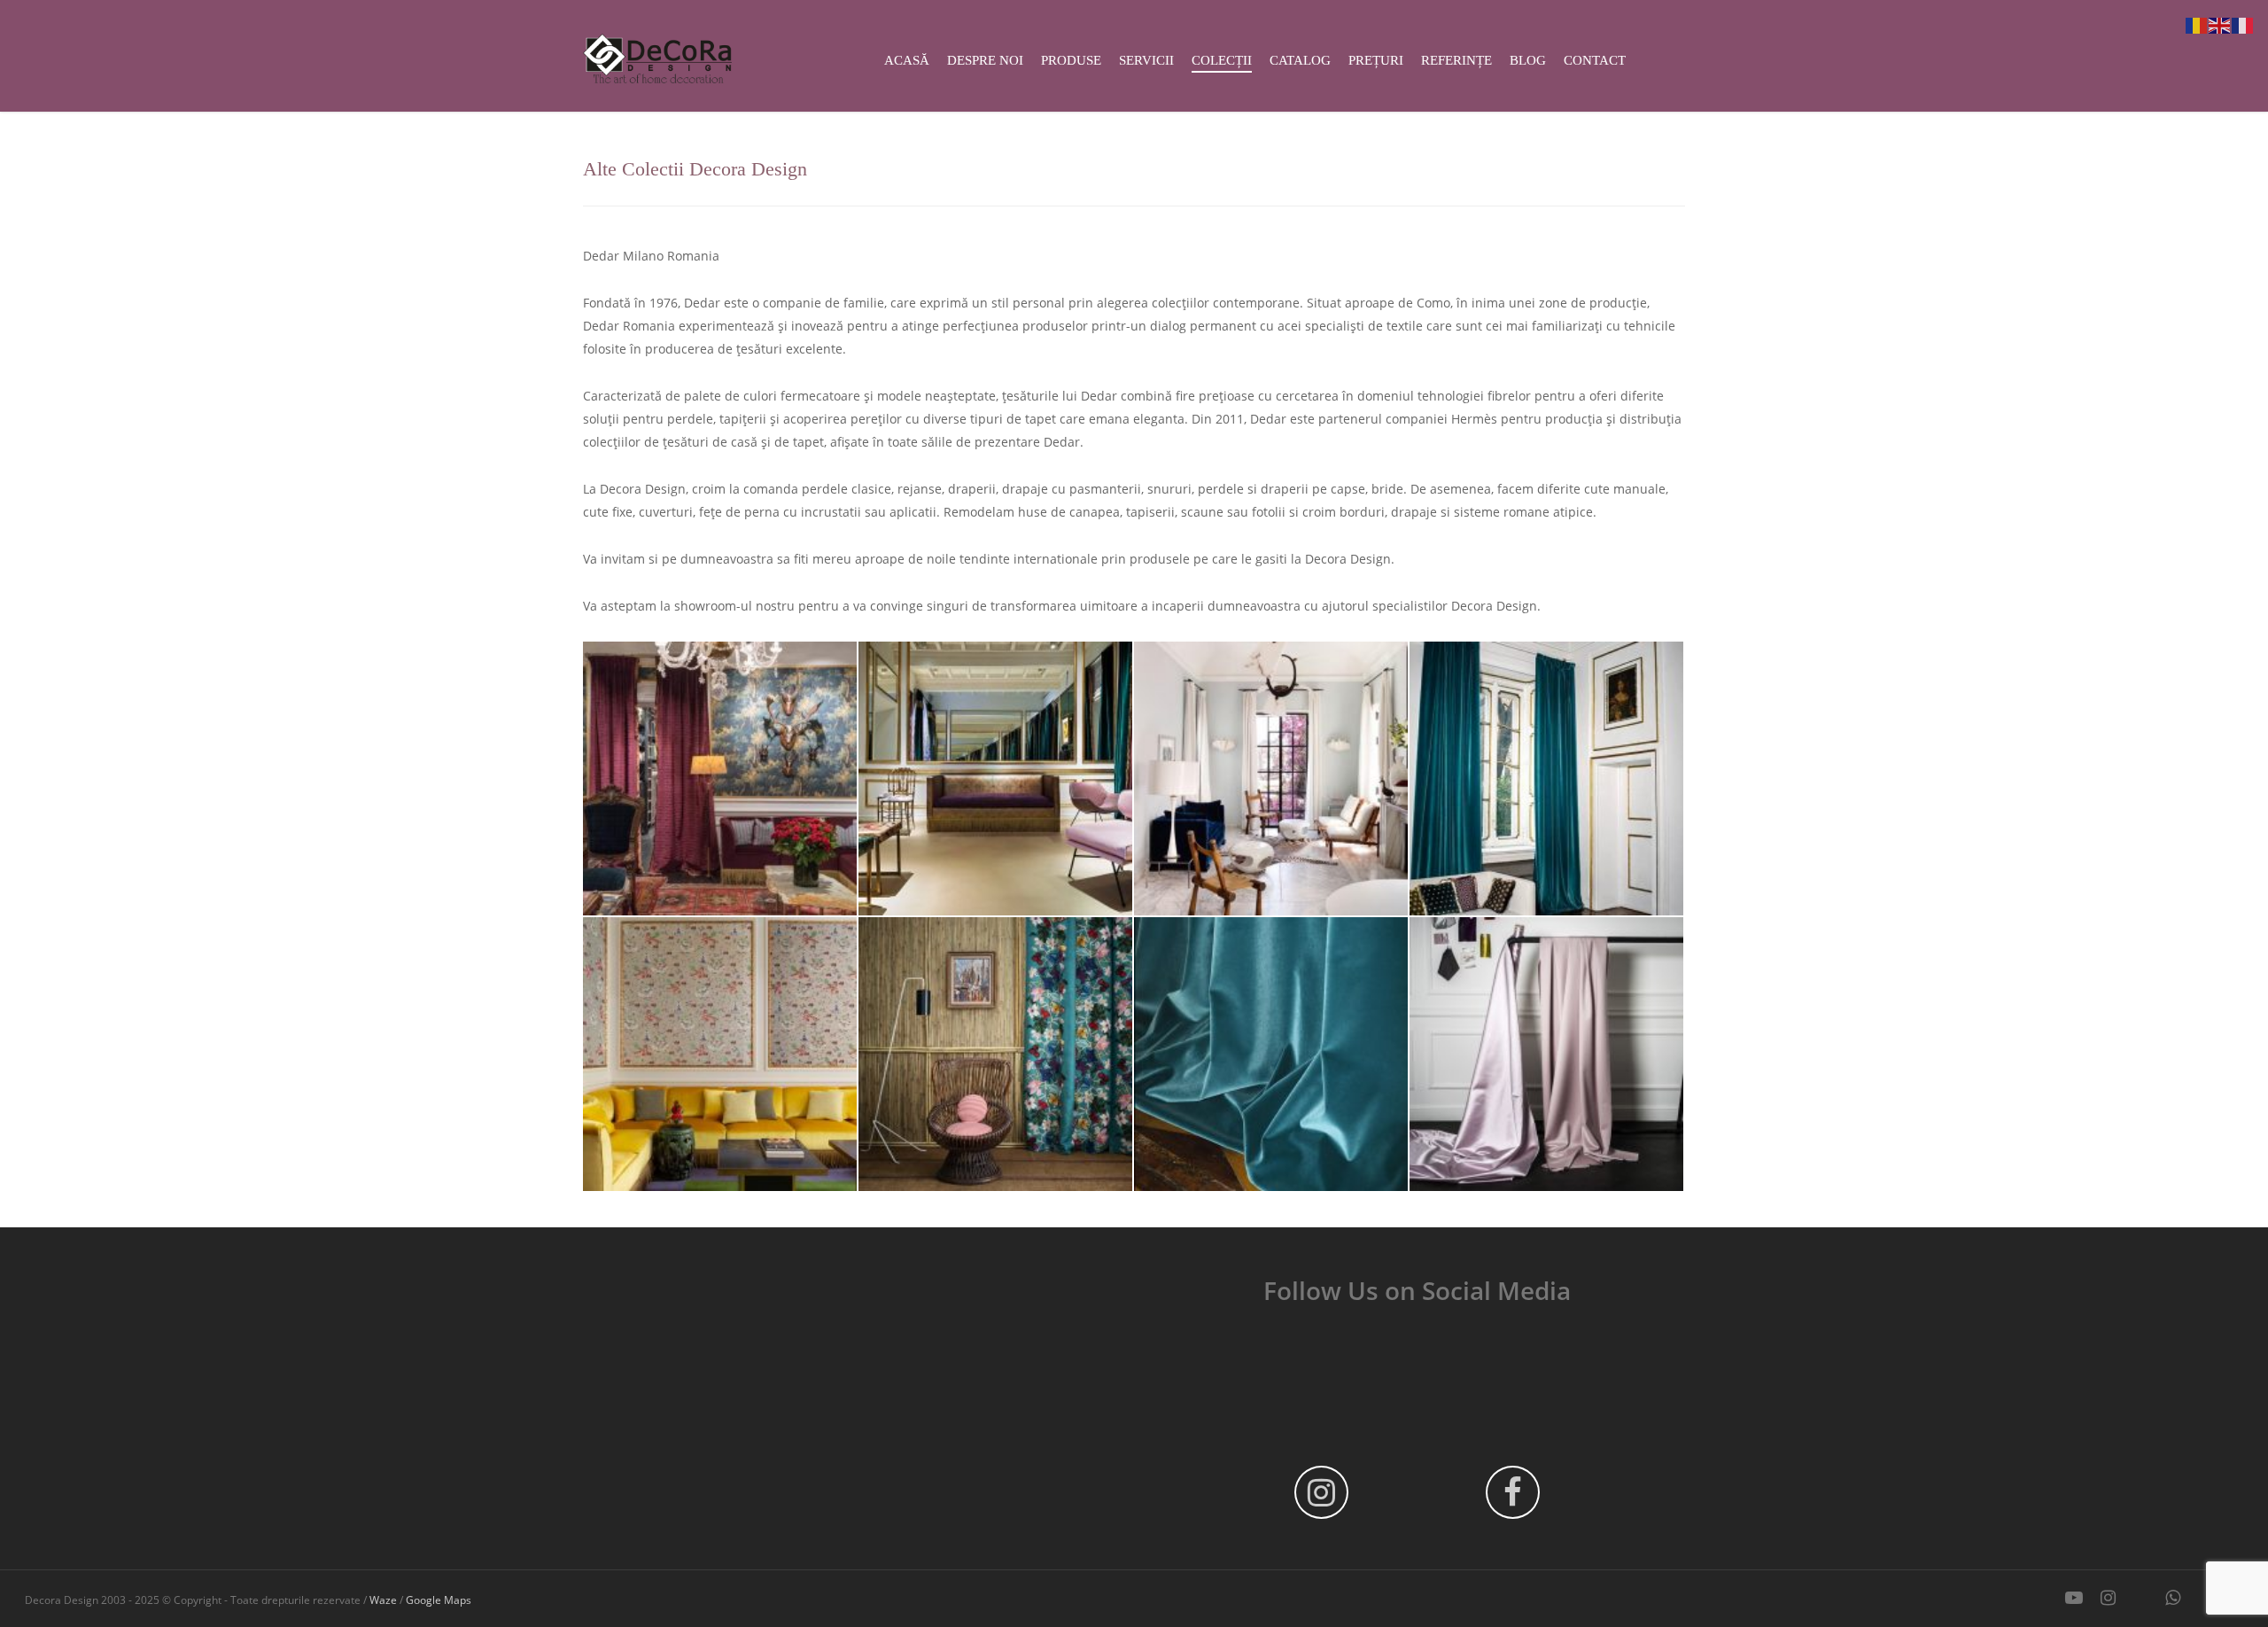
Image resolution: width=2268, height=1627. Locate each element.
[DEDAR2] (1271, 778)
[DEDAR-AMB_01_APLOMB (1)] (1546, 1054)
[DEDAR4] (720, 1054)
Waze (383, 1600)
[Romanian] (2197, 24)
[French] (2243, 24)
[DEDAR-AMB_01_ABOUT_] (995, 1054)
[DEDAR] (720, 778)
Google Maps (439, 1600)
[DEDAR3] (1546, 778)
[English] (2220, 24)
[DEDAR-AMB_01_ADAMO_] (1271, 1054)
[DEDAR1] (995, 778)
